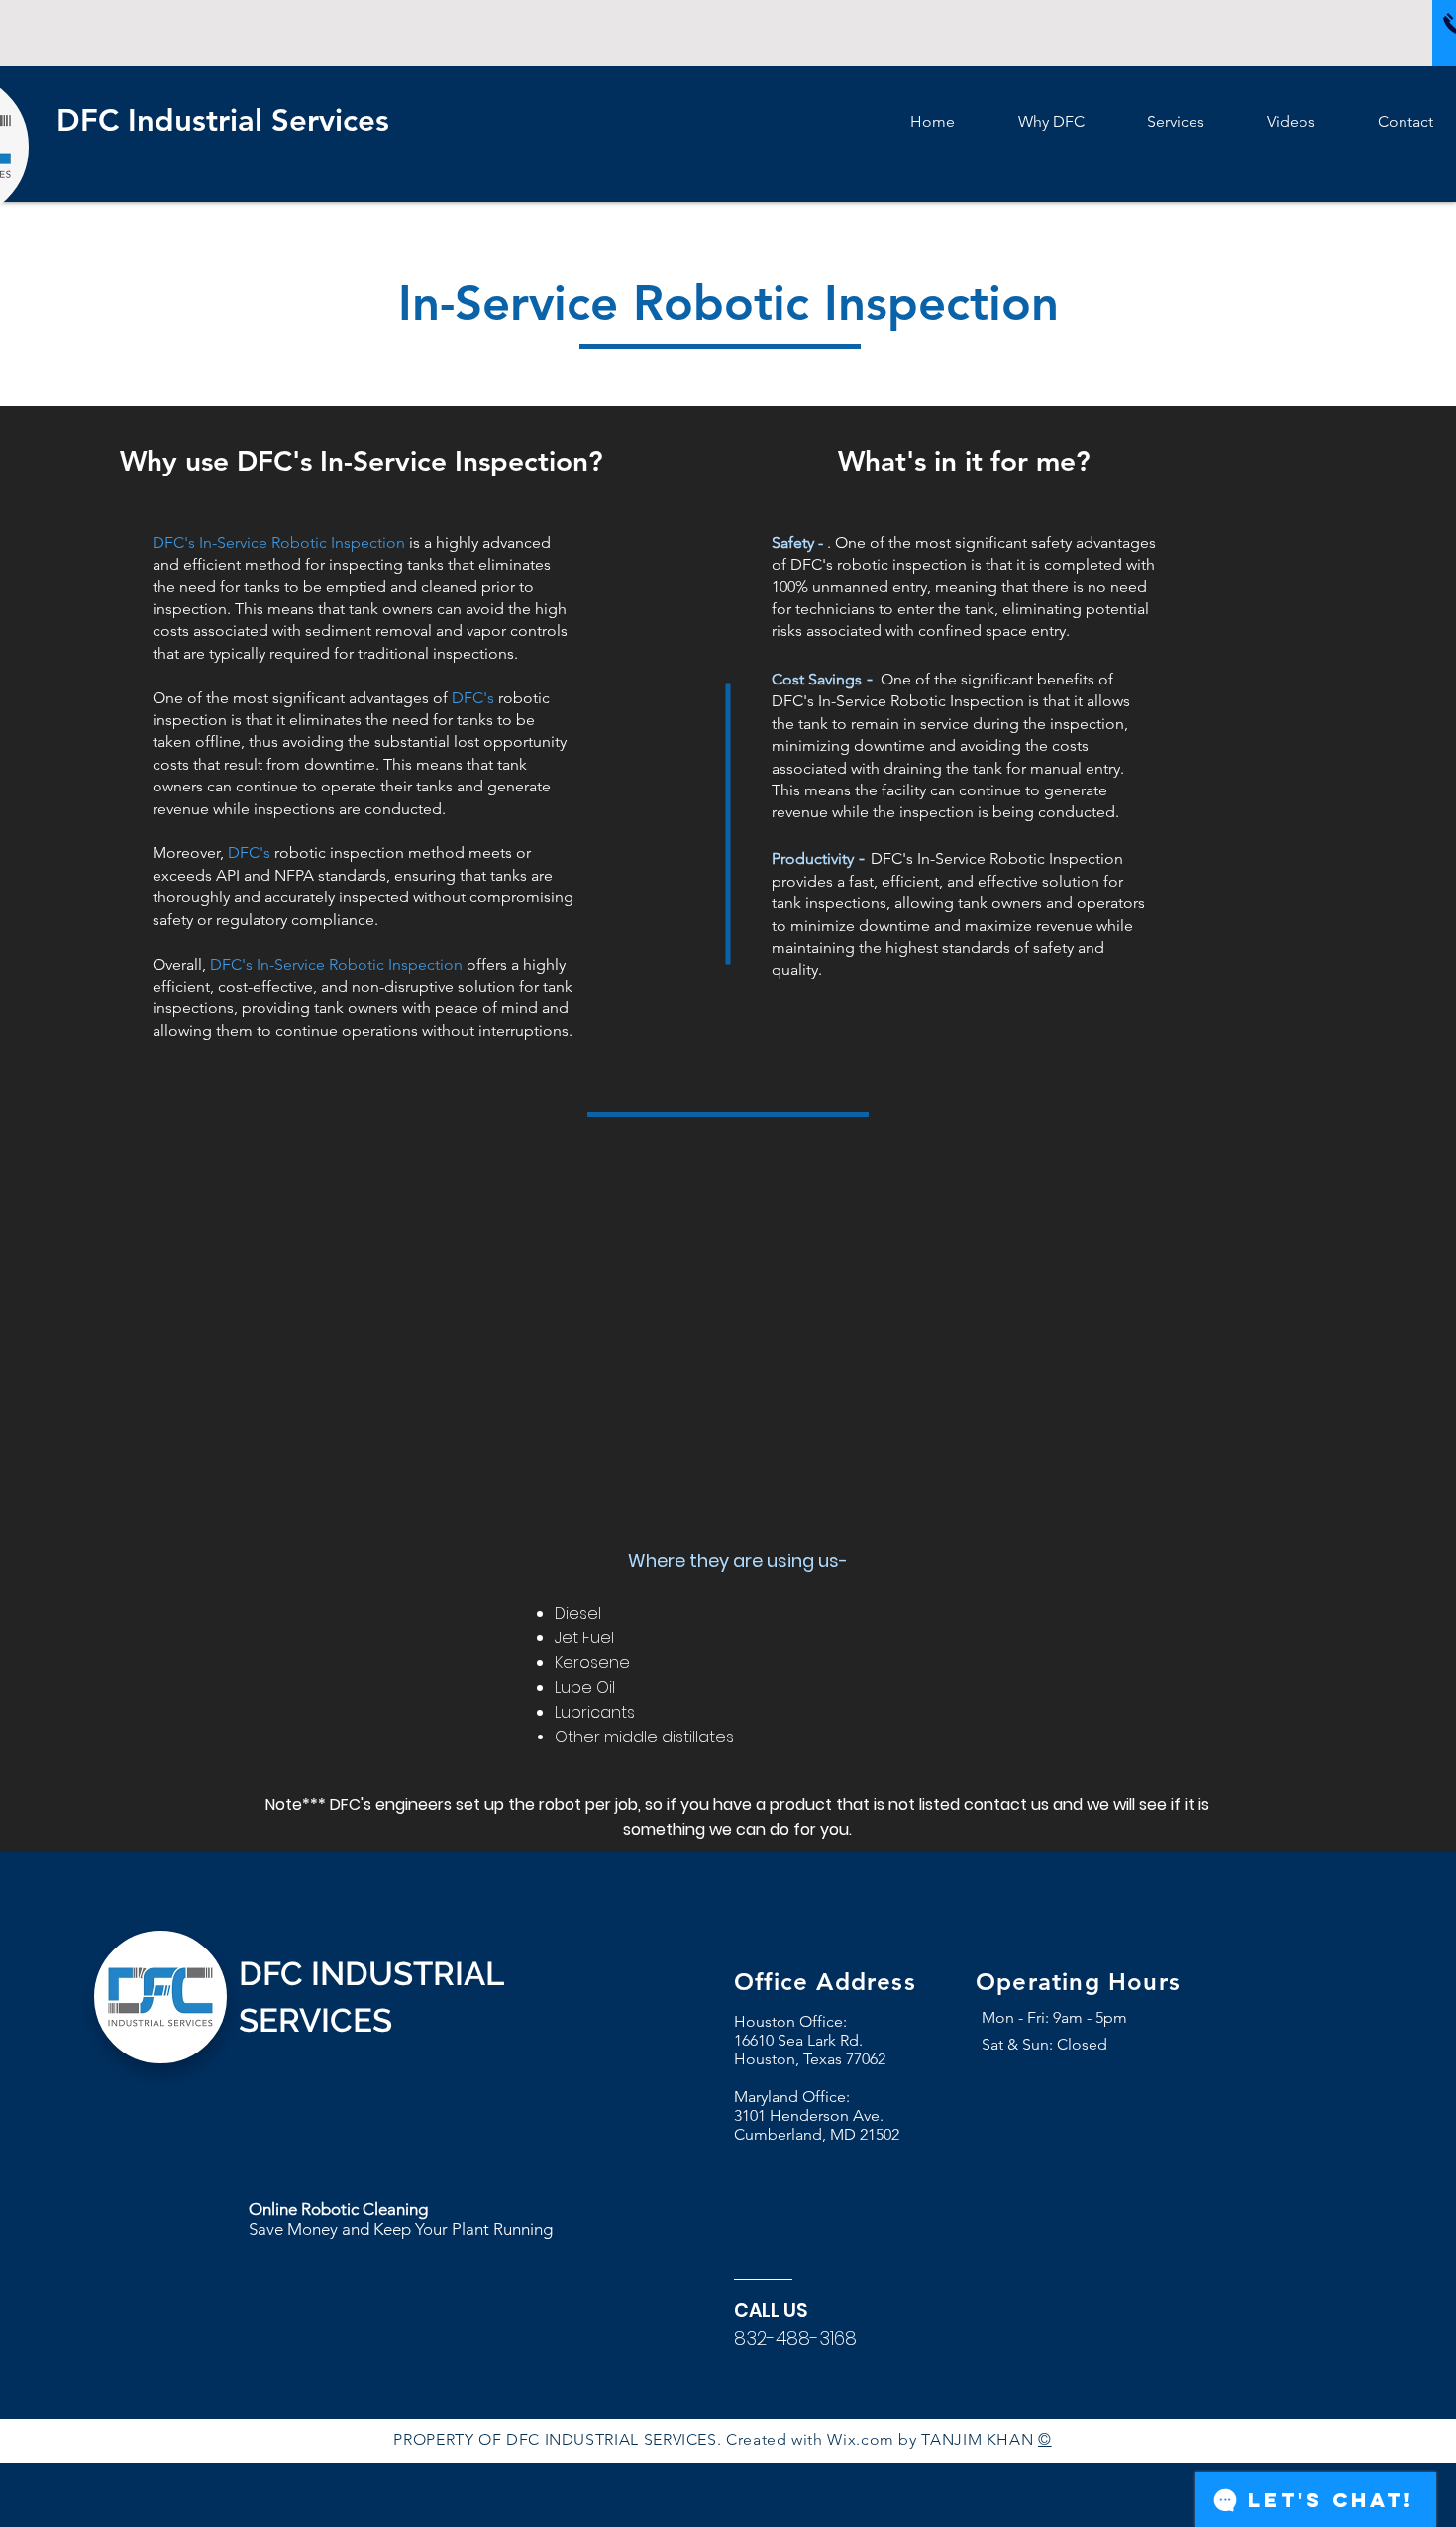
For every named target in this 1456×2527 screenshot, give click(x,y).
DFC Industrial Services (227, 120)
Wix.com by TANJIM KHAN (933, 2439)
